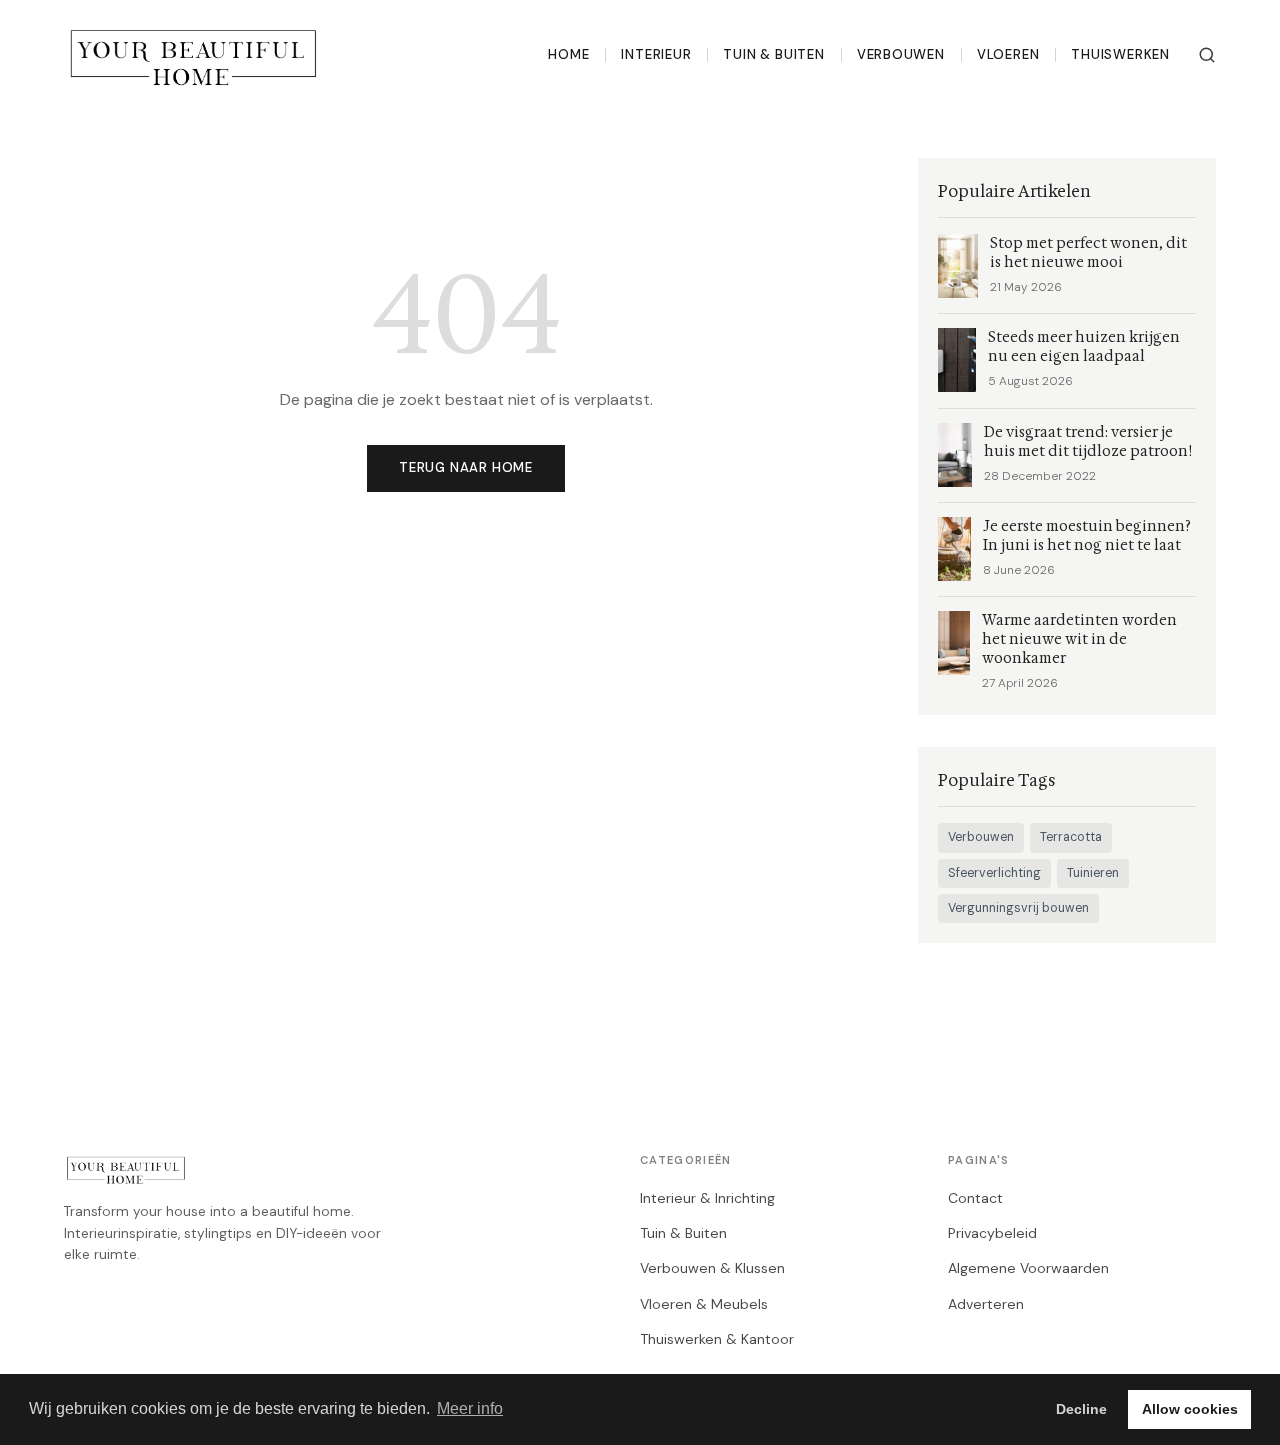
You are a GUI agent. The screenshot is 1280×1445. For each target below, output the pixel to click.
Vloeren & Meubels (704, 1304)
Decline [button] (1081, 1409)
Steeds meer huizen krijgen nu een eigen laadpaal (1084, 347)
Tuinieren (1093, 873)
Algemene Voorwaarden (1028, 1268)
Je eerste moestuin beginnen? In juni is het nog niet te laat (1087, 536)
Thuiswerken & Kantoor (717, 1339)
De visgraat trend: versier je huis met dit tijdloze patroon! (1089, 442)
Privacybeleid (992, 1233)
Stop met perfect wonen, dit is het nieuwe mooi (1088, 253)
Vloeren (1008, 54)
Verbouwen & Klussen (712, 1268)
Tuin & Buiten (773, 54)
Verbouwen (901, 54)
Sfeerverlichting (994, 873)
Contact (975, 1198)
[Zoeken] (1207, 55)
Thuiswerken (1120, 54)
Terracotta (1071, 837)
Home (568, 54)
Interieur (656, 54)
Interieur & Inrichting (707, 1198)
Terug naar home (466, 467)
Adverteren (986, 1304)
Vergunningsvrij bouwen (1018, 908)
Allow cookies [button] (1190, 1409)
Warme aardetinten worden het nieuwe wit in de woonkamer (1079, 639)
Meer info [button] (470, 1408)
